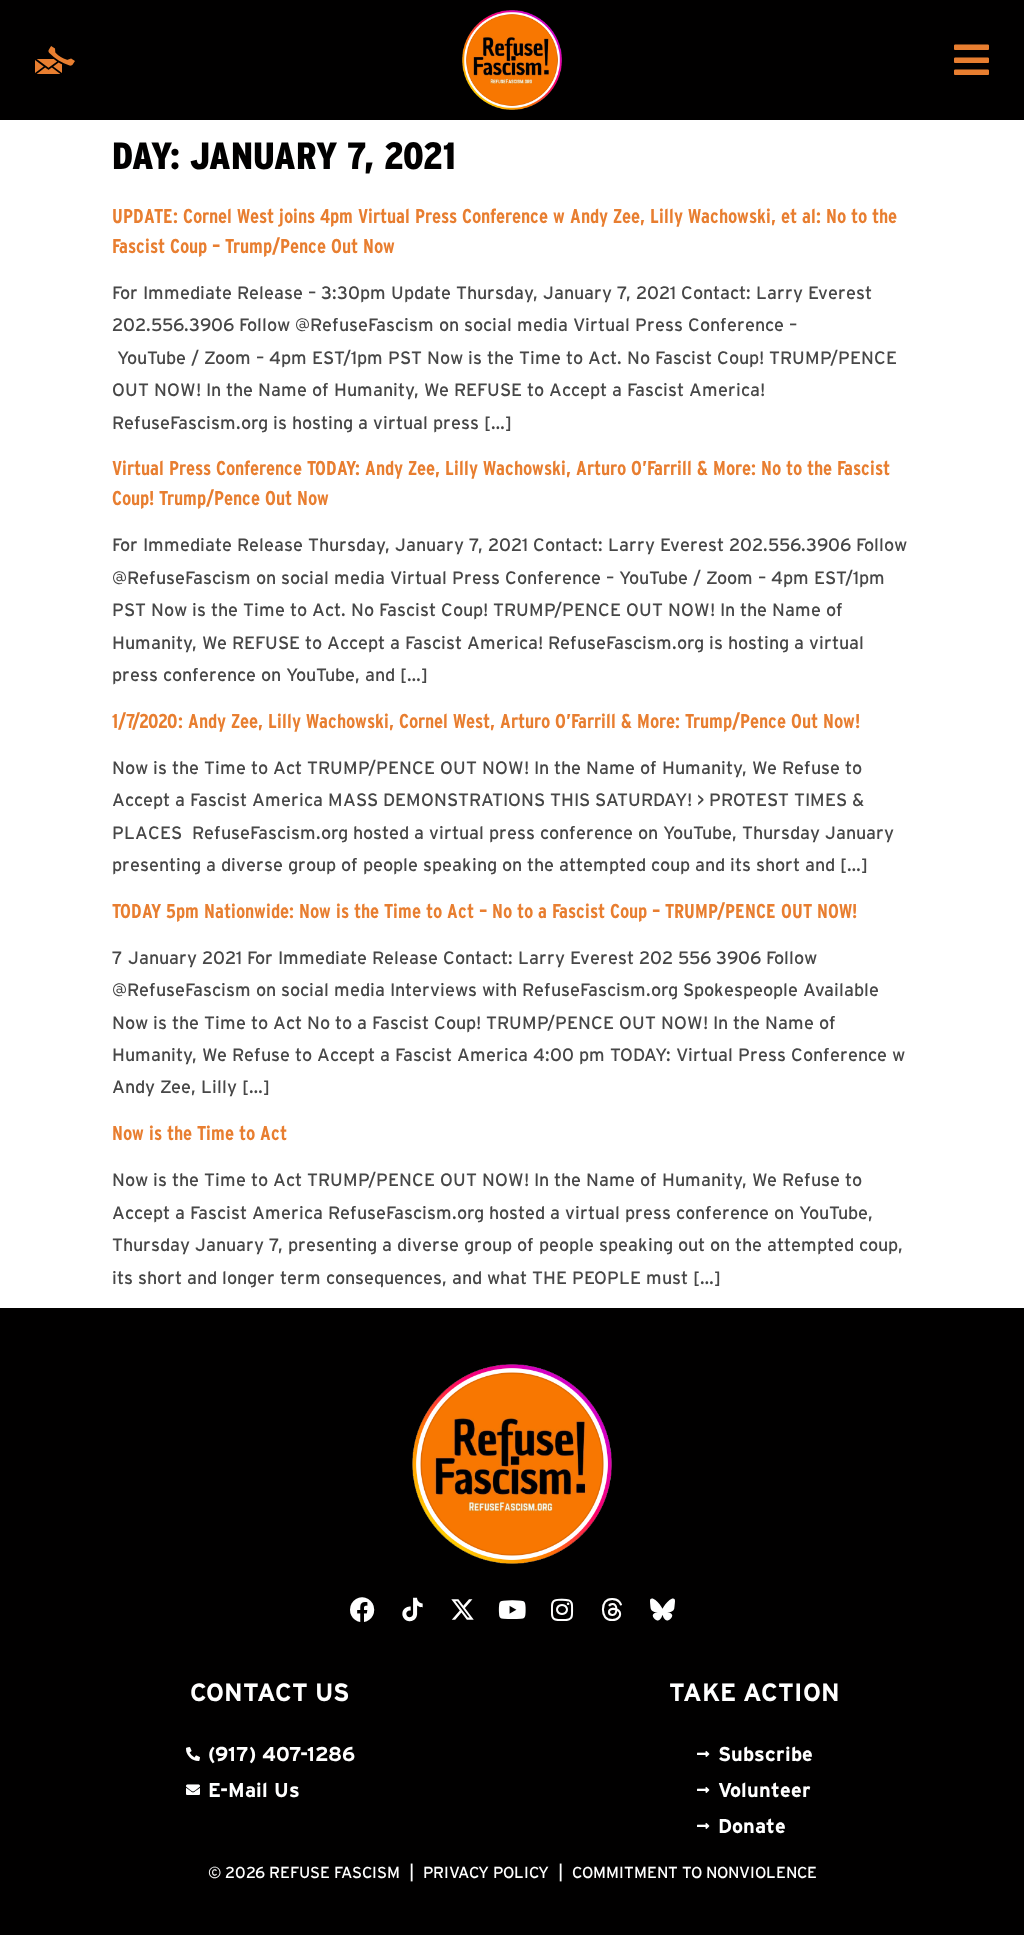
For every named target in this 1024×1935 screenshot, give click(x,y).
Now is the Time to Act (199, 1133)
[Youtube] (512, 1609)
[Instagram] (562, 1609)
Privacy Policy (486, 1872)
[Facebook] (362, 1609)
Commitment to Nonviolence (694, 1872)
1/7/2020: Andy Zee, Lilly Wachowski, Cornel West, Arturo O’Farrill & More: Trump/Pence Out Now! (486, 721)
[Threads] (612, 1609)
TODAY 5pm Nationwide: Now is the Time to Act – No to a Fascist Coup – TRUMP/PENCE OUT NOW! (484, 911)
